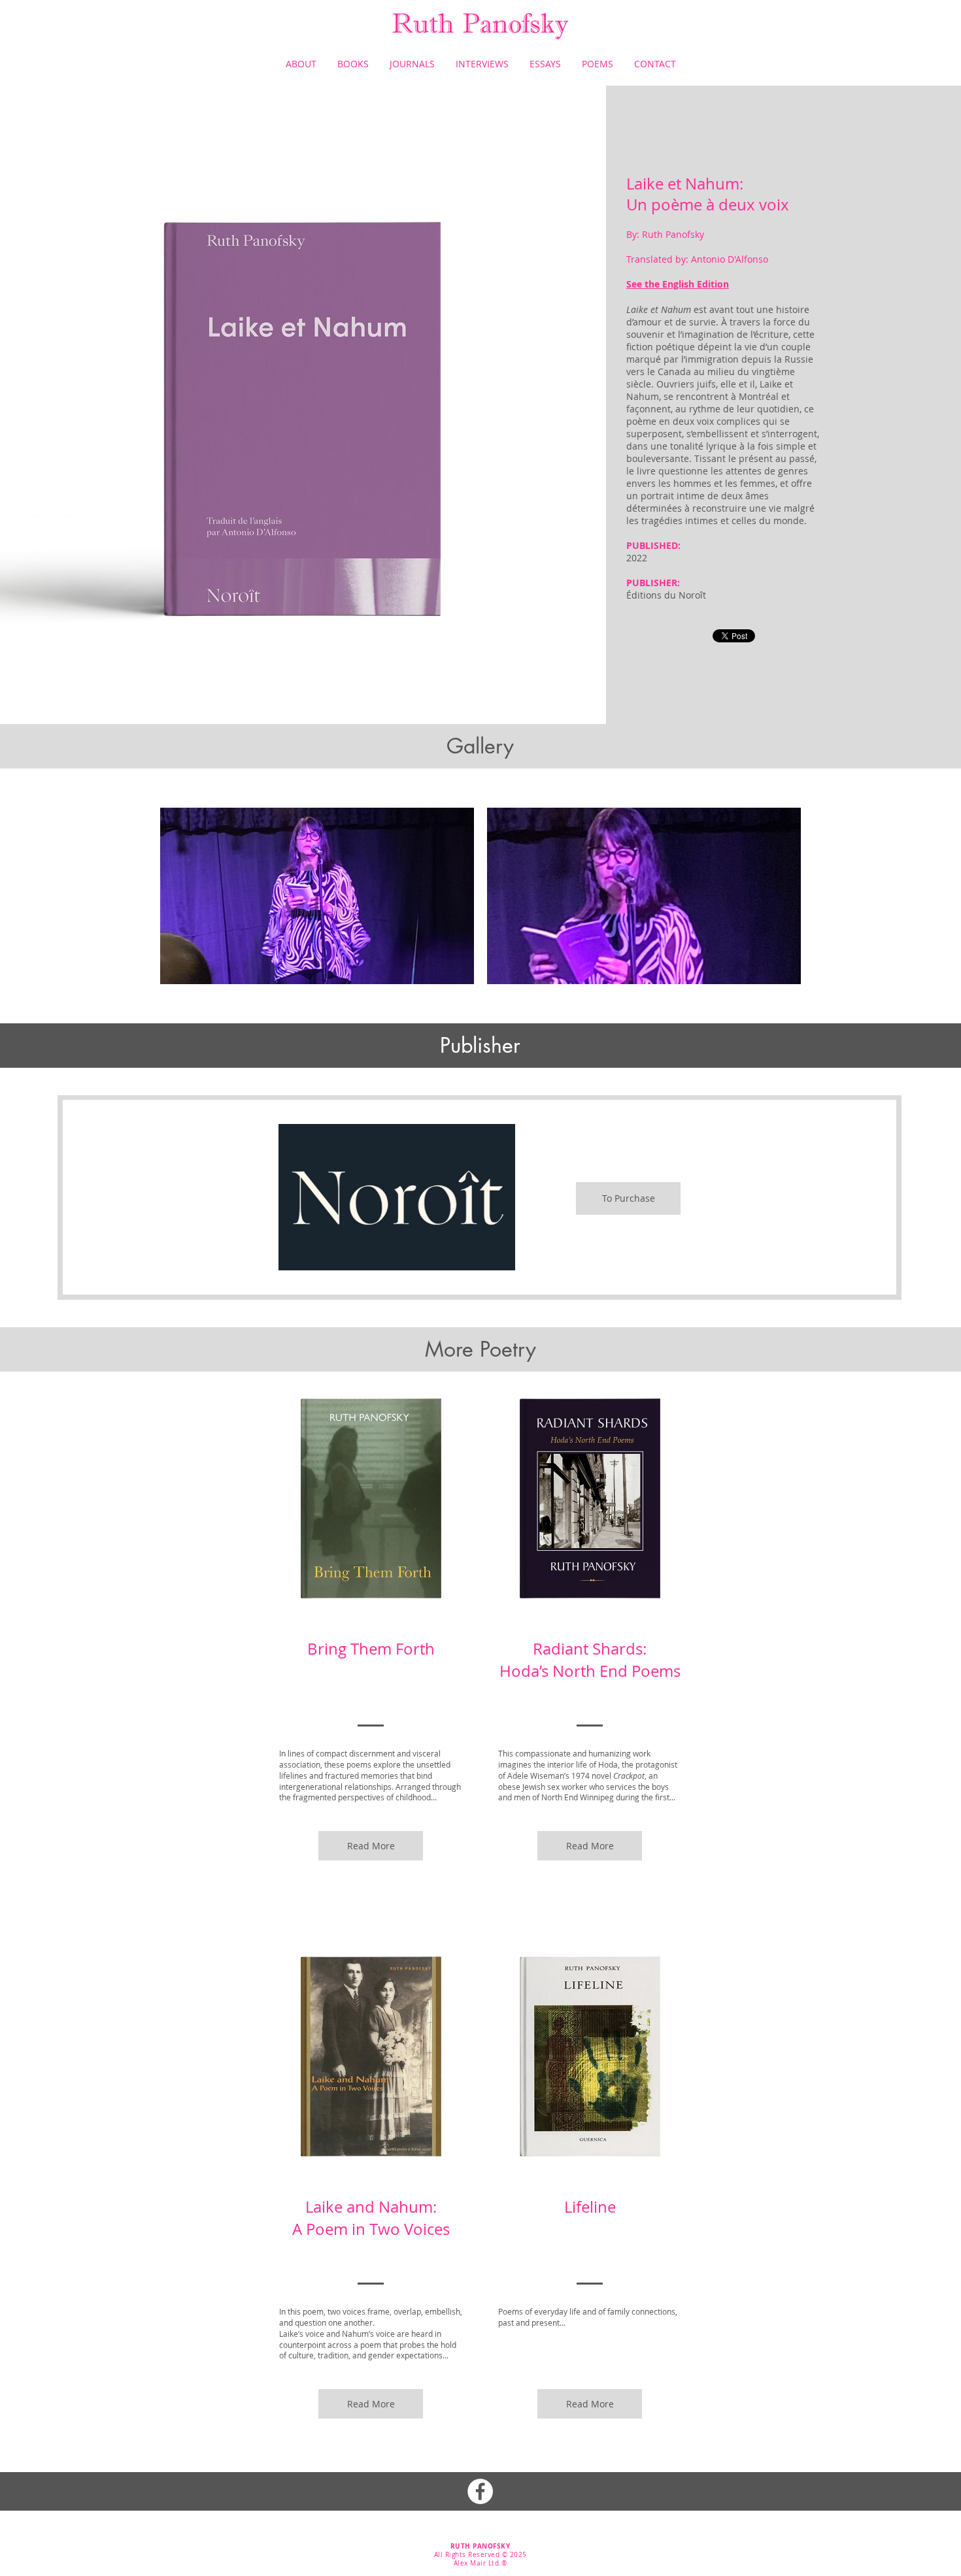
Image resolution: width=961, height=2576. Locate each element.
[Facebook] (480, 2491)
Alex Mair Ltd (477, 2563)
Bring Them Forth (371, 1649)
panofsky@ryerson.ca (480, 2572)
